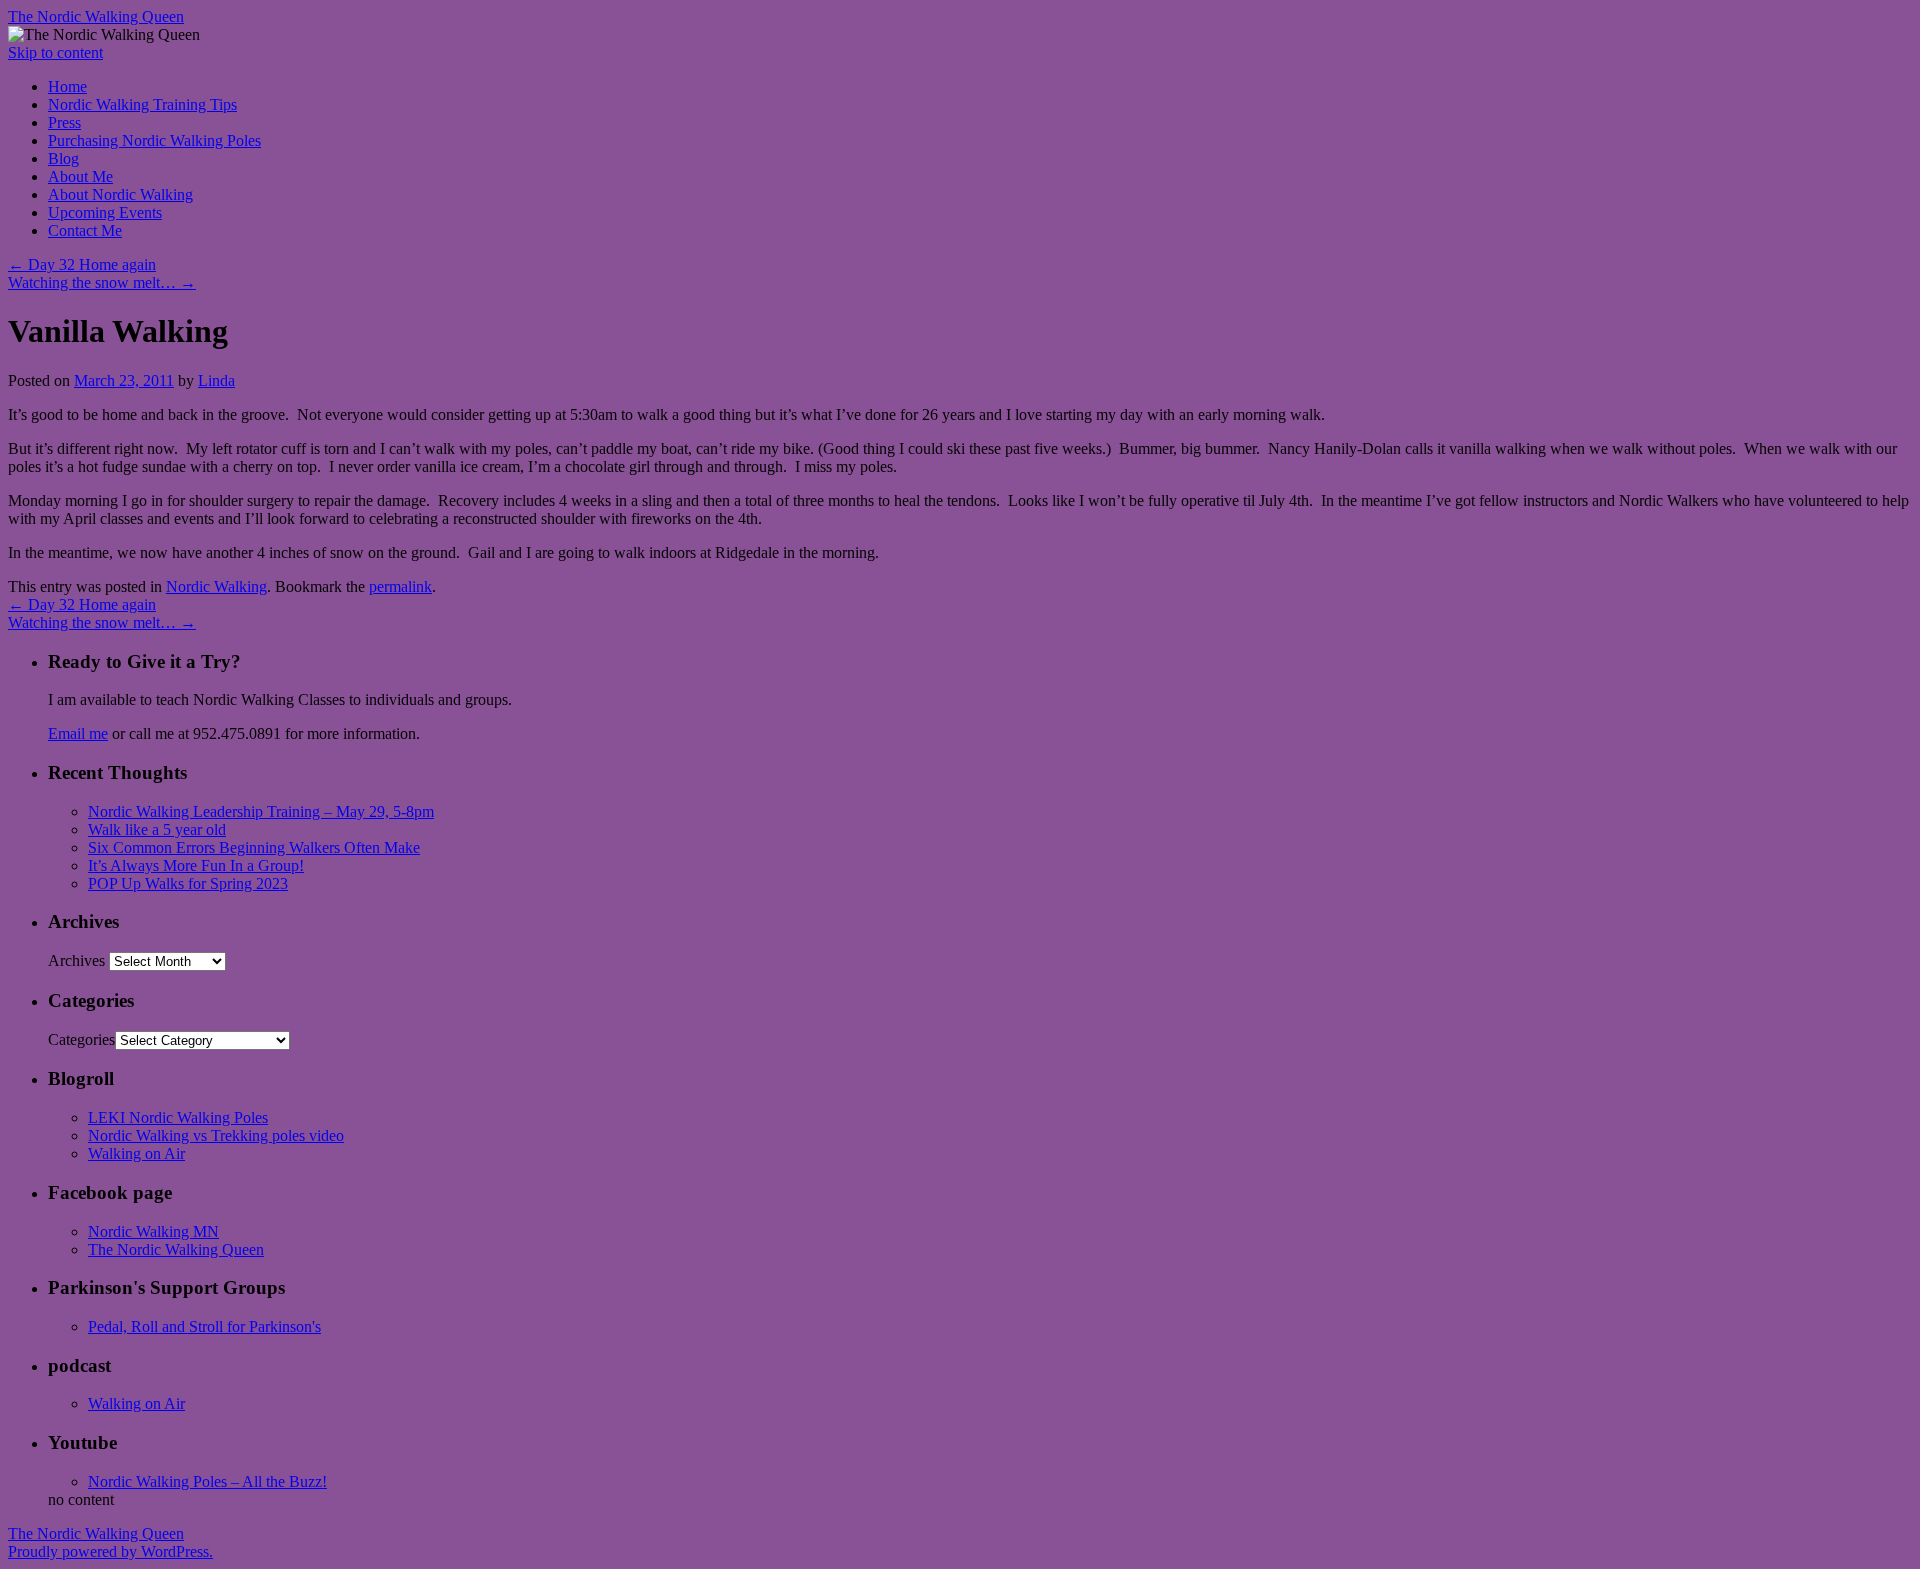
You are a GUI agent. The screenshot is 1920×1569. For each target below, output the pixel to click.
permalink (400, 586)
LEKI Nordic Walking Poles (178, 1117)
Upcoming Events (105, 212)
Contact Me (85, 230)
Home (67, 86)
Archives (76, 960)
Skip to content (55, 52)
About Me (80, 176)
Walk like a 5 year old (157, 829)
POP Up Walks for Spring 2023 (188, 883)
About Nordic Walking (120, 194)
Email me (78, 733)
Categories (81, 1039)
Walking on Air (136, 1153)
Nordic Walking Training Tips (142, 104)
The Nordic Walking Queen (96, 16)
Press (64, 122)
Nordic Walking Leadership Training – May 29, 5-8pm (261, 811)
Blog (63, 158)
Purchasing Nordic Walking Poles (154, 140)
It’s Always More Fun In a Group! (196, 865)
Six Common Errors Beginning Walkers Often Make (254, 847)
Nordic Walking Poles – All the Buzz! (207, 1481)
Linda (216, 380)
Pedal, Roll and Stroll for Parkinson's (204, 1326)
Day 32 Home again (82, 264)
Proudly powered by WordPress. (110, 1551)
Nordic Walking (216, 586)
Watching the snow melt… (102, 282)
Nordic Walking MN (153, 1231)
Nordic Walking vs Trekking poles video (216, 1135)
